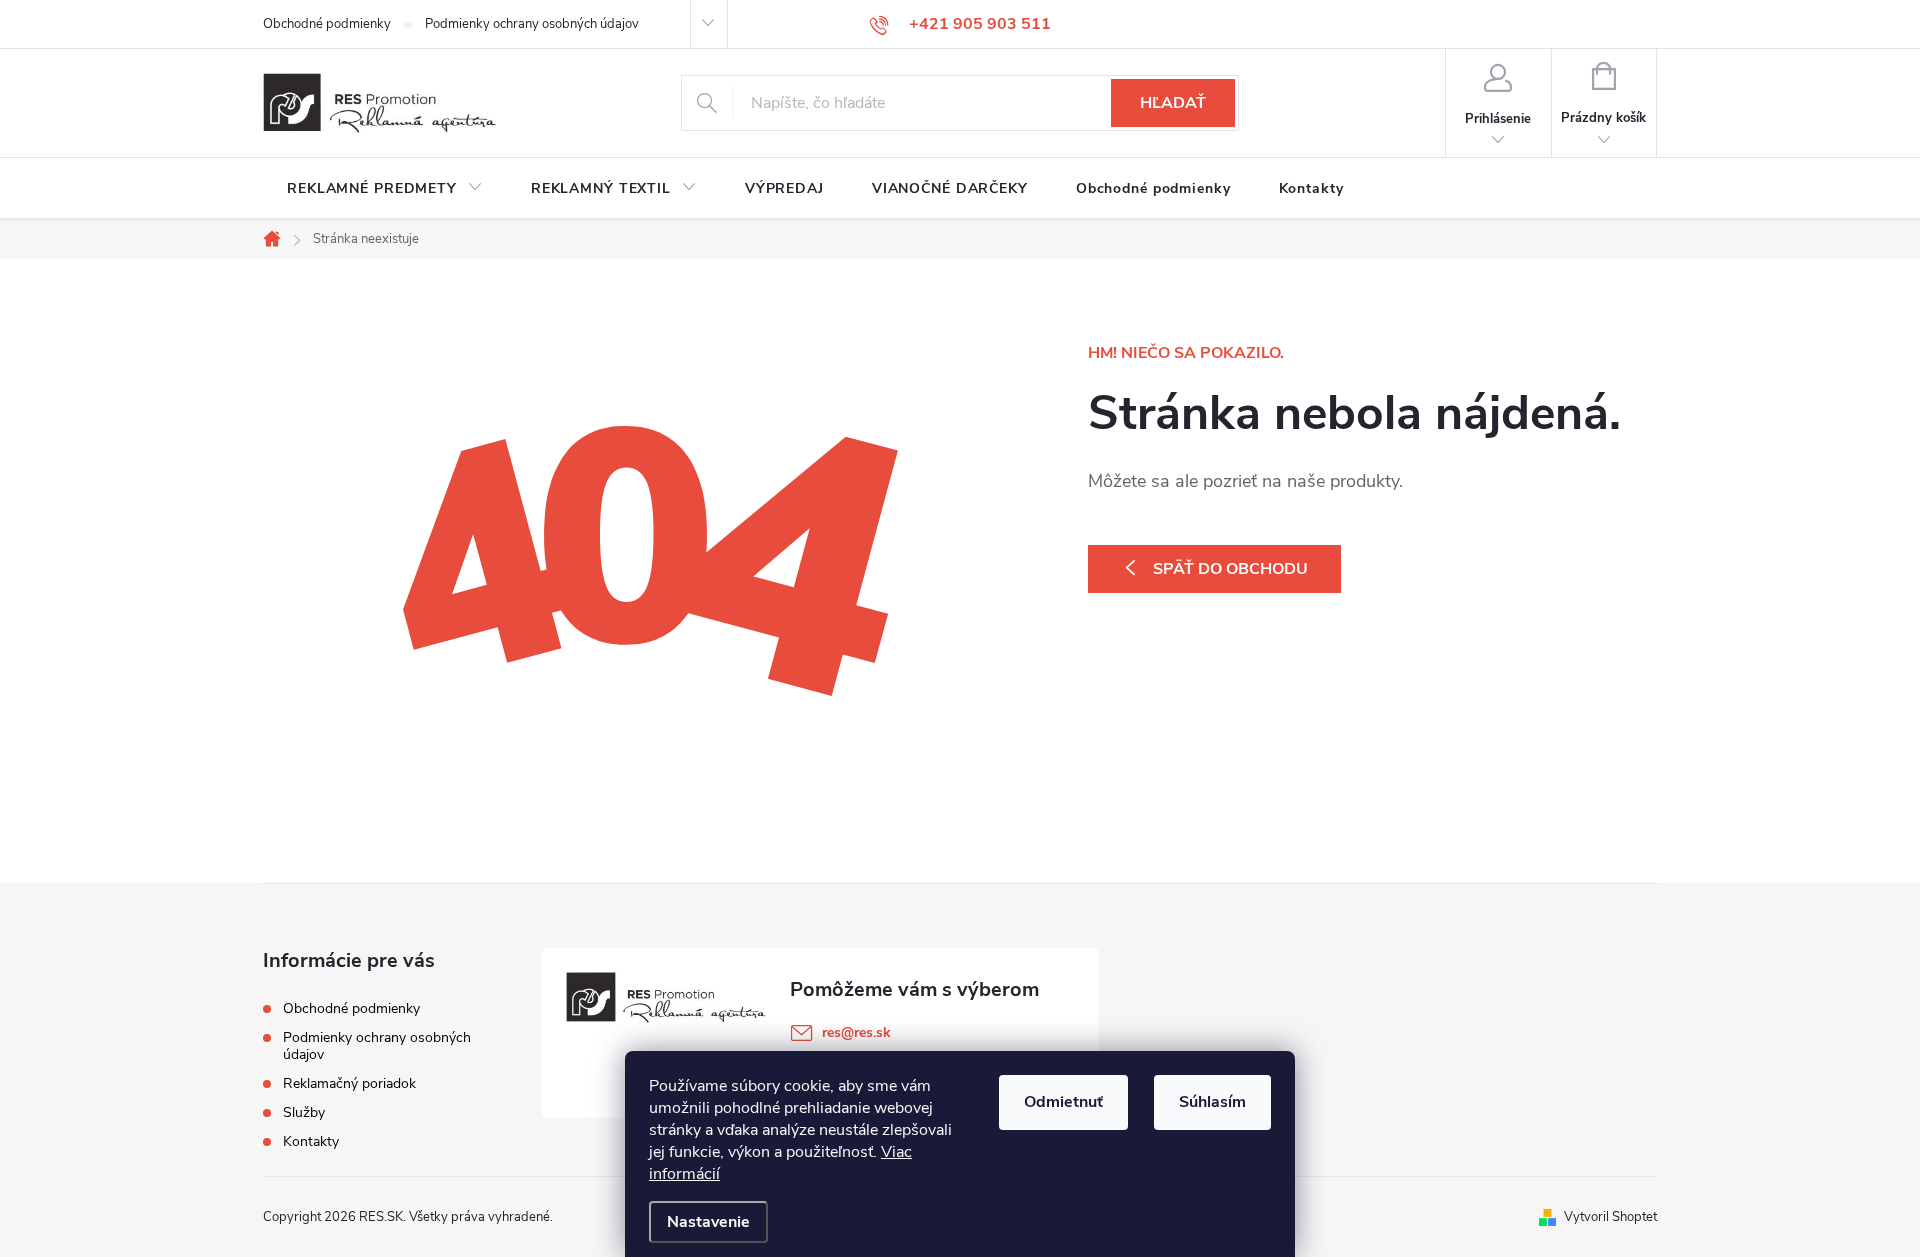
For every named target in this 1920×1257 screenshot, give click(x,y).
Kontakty (311, 1141)
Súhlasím (1212, 1102)
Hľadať (1173, 103)
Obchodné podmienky (327, 24)
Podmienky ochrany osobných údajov (532, 24)
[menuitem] (385, 189)
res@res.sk (856, 1032)
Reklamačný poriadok (349, 1083)
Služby (304, 1112)
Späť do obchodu (1230, 569)
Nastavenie (708, 1222)
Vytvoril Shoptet (1610, 1217)
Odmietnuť (1063, 1102)
